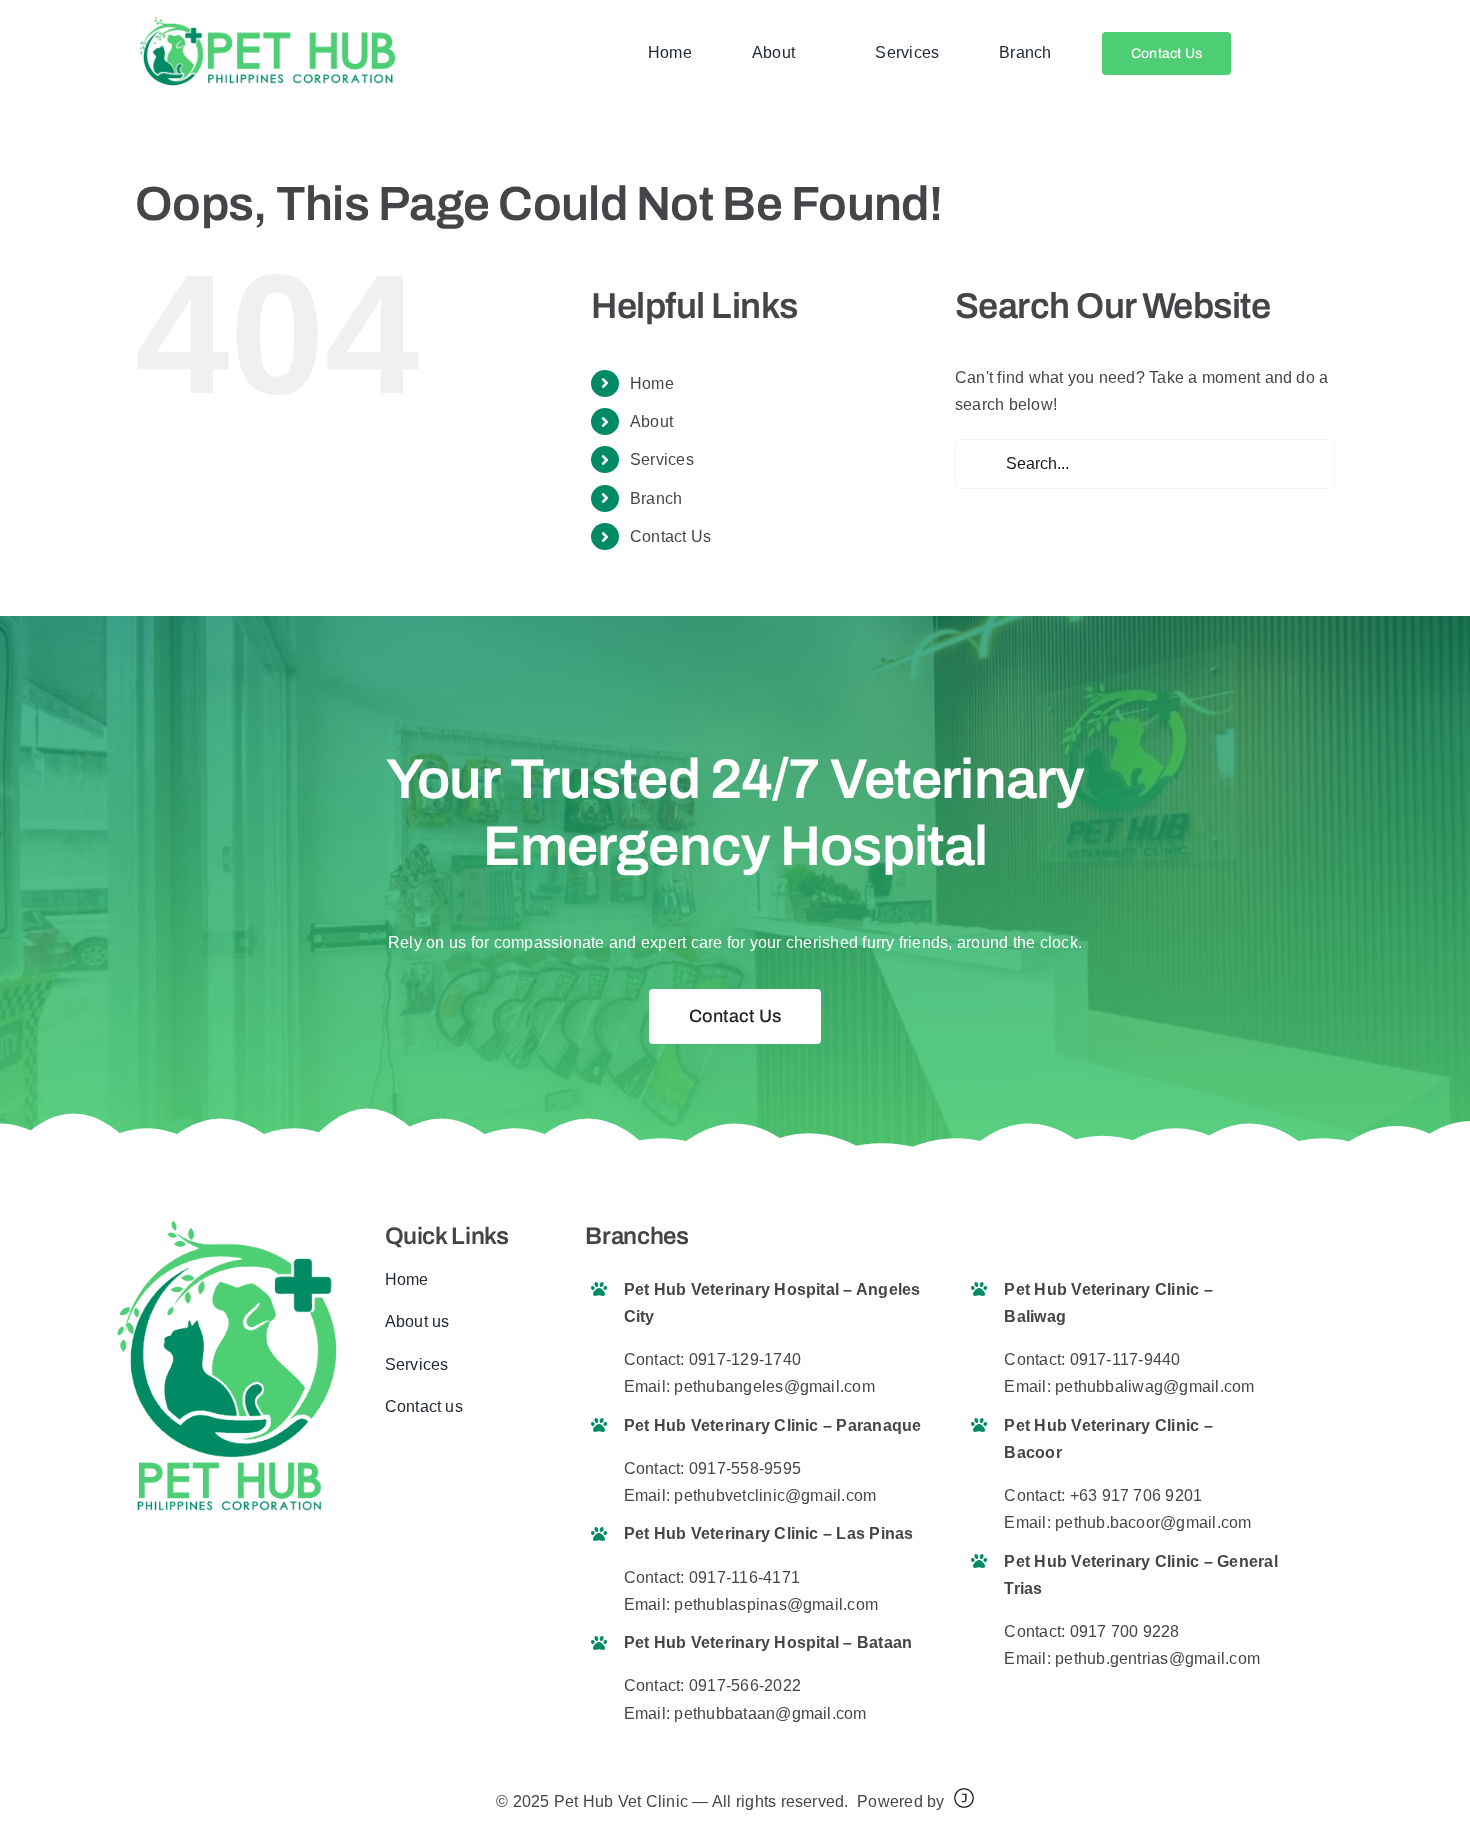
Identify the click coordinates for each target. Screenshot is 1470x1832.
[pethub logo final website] (267, 22)
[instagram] (455, 1469)
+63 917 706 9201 (1136, 1495)
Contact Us (670, 536)
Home (652, 383)
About (651, 421)
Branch (656, 498)
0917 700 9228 (1125, 1631)
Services (662, 459)
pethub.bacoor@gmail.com (1153, 1522)
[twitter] (423, 1469)
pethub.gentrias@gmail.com (1157, 1658)
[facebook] (391, 1469)
